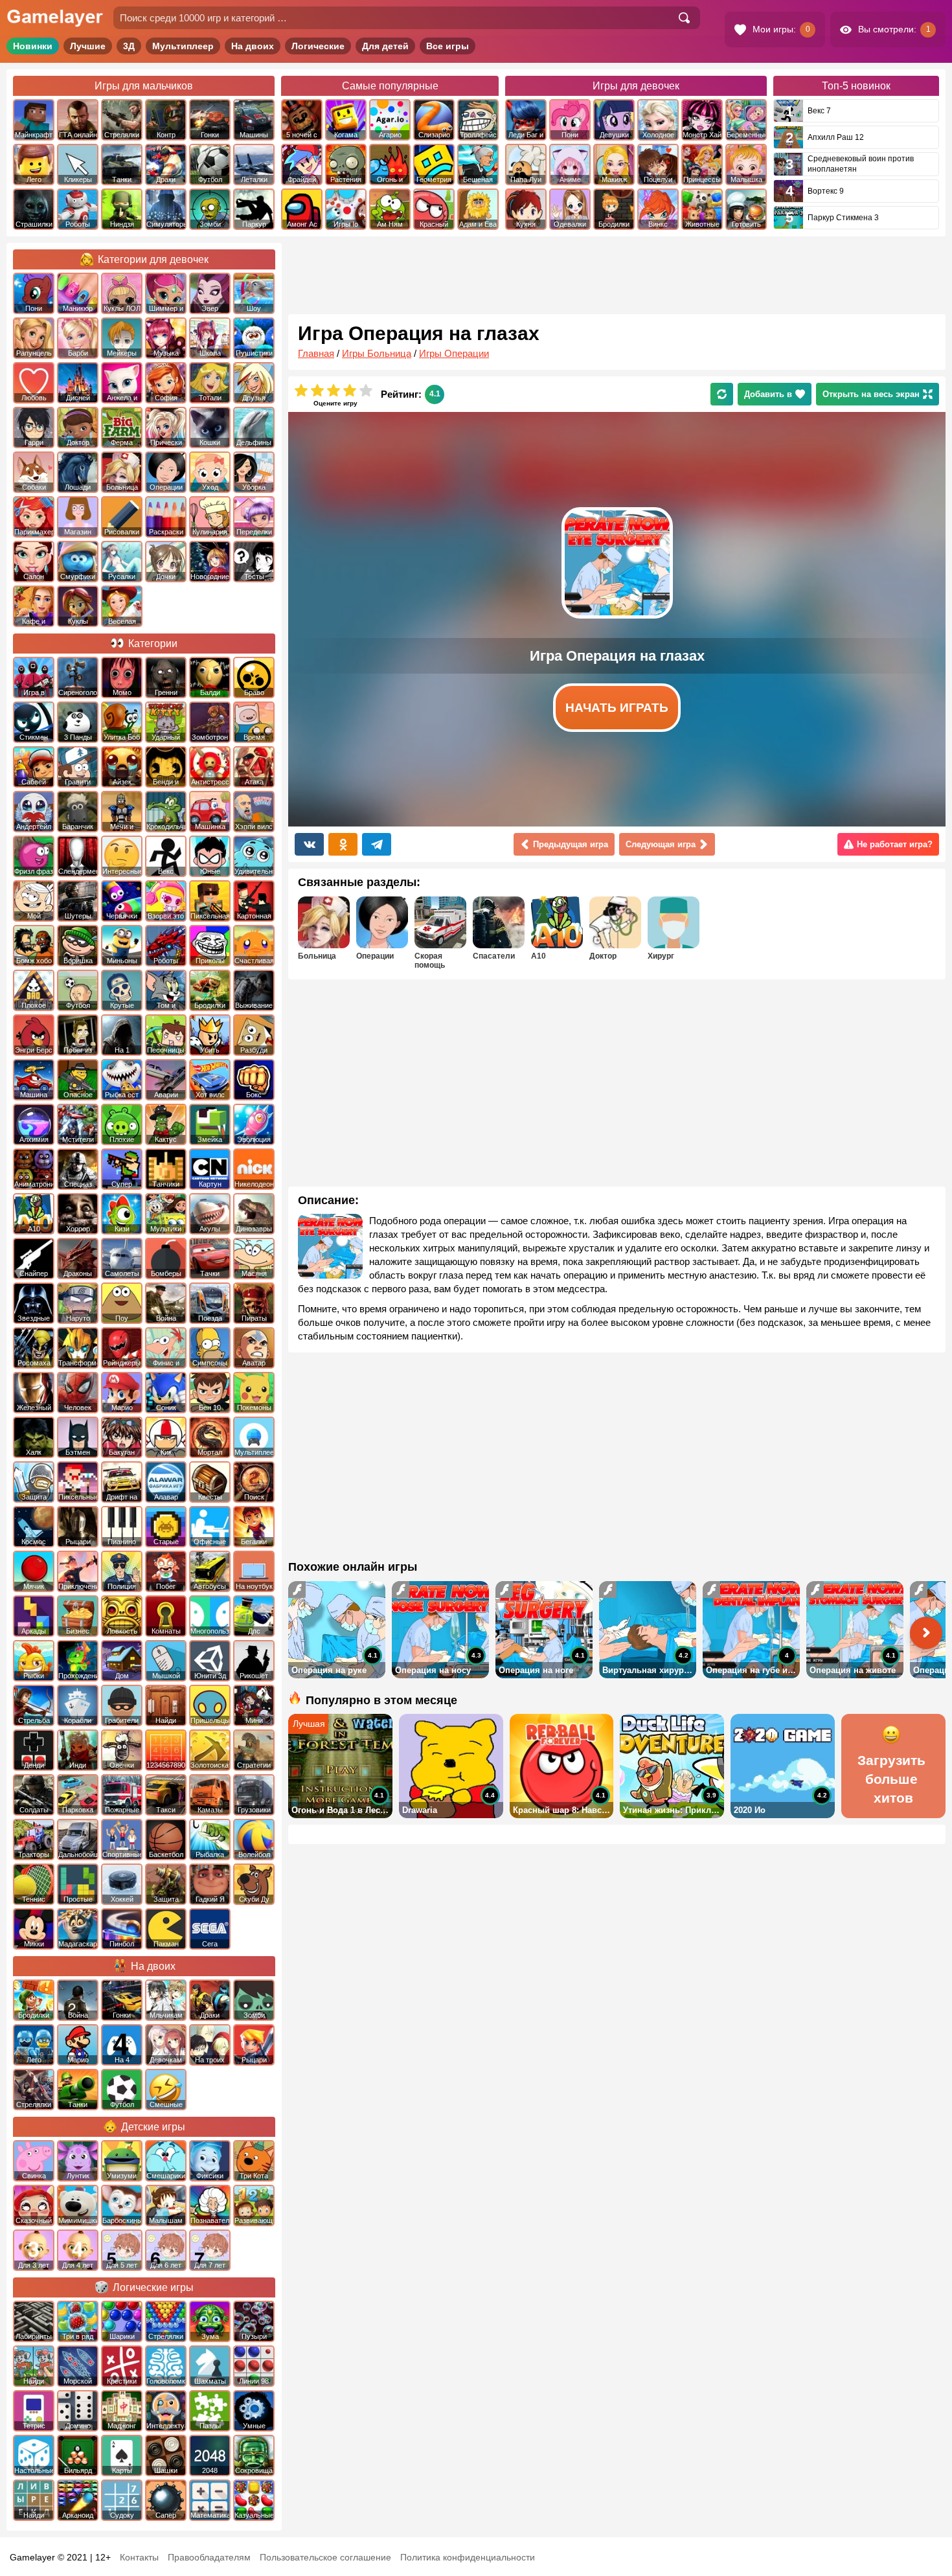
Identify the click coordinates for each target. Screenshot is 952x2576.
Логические (318, 46)
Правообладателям (209, 2557)
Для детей (385, 46)
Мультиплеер (183, 46)
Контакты (139, 2557)
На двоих (253, 46)
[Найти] (684, 18)
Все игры (448, 46)
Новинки (33, 46)
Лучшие (88, 46)
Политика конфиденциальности (468, 2557)
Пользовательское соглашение (325, 2557)
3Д (129, 46)
